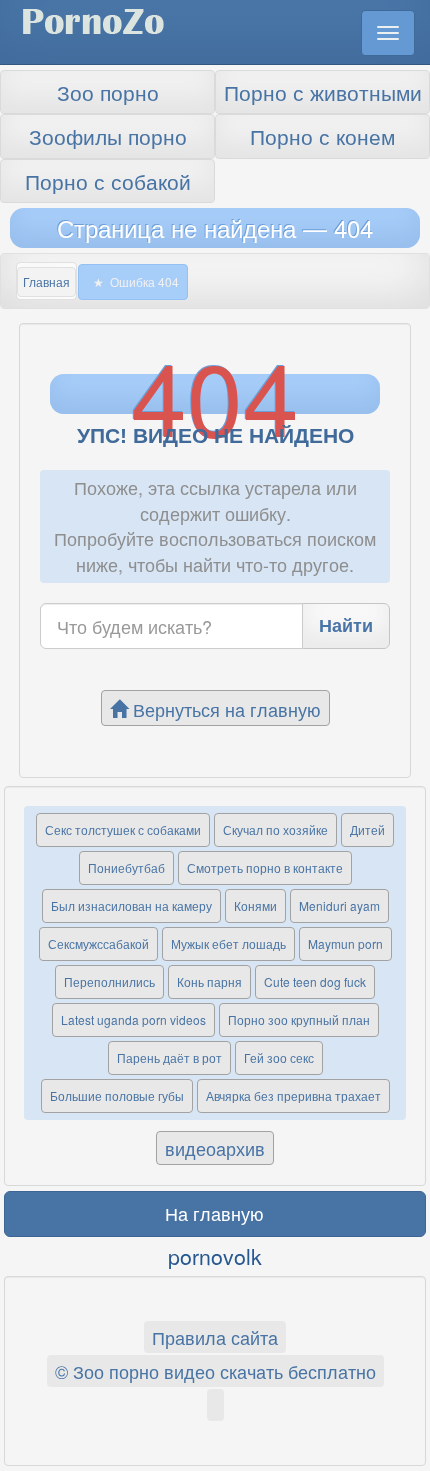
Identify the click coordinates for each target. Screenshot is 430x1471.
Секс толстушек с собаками (123, 829)
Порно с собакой (108, 181)
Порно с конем (322, 136)
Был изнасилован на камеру (131, 905)
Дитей (367, 829)
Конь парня (209, 981)
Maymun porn (345, 943)
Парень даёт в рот (169, 1057)
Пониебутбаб (126, 867)
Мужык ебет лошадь (228, 943)
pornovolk (215, 1256)
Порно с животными (323, 92)
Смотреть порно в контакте (265, 867)
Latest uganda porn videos (133, 1019)
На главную (214, 1213)
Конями (255, 905)
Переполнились (109, 981)
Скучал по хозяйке (275, 829)
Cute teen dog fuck (315, 981)
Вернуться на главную (224, 709)
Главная (46, 281)
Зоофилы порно (108, 136)
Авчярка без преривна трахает (293, 1095)
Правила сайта (215, 1337)
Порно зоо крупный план (299, 1019)
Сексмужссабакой (98, 943)
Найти (346, 625)
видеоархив (215, 1148)
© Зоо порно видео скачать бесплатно (215, 1371)
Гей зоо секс (279, 1057)
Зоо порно (108, 92)
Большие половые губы (117, 1095)
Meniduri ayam (339, 905)
